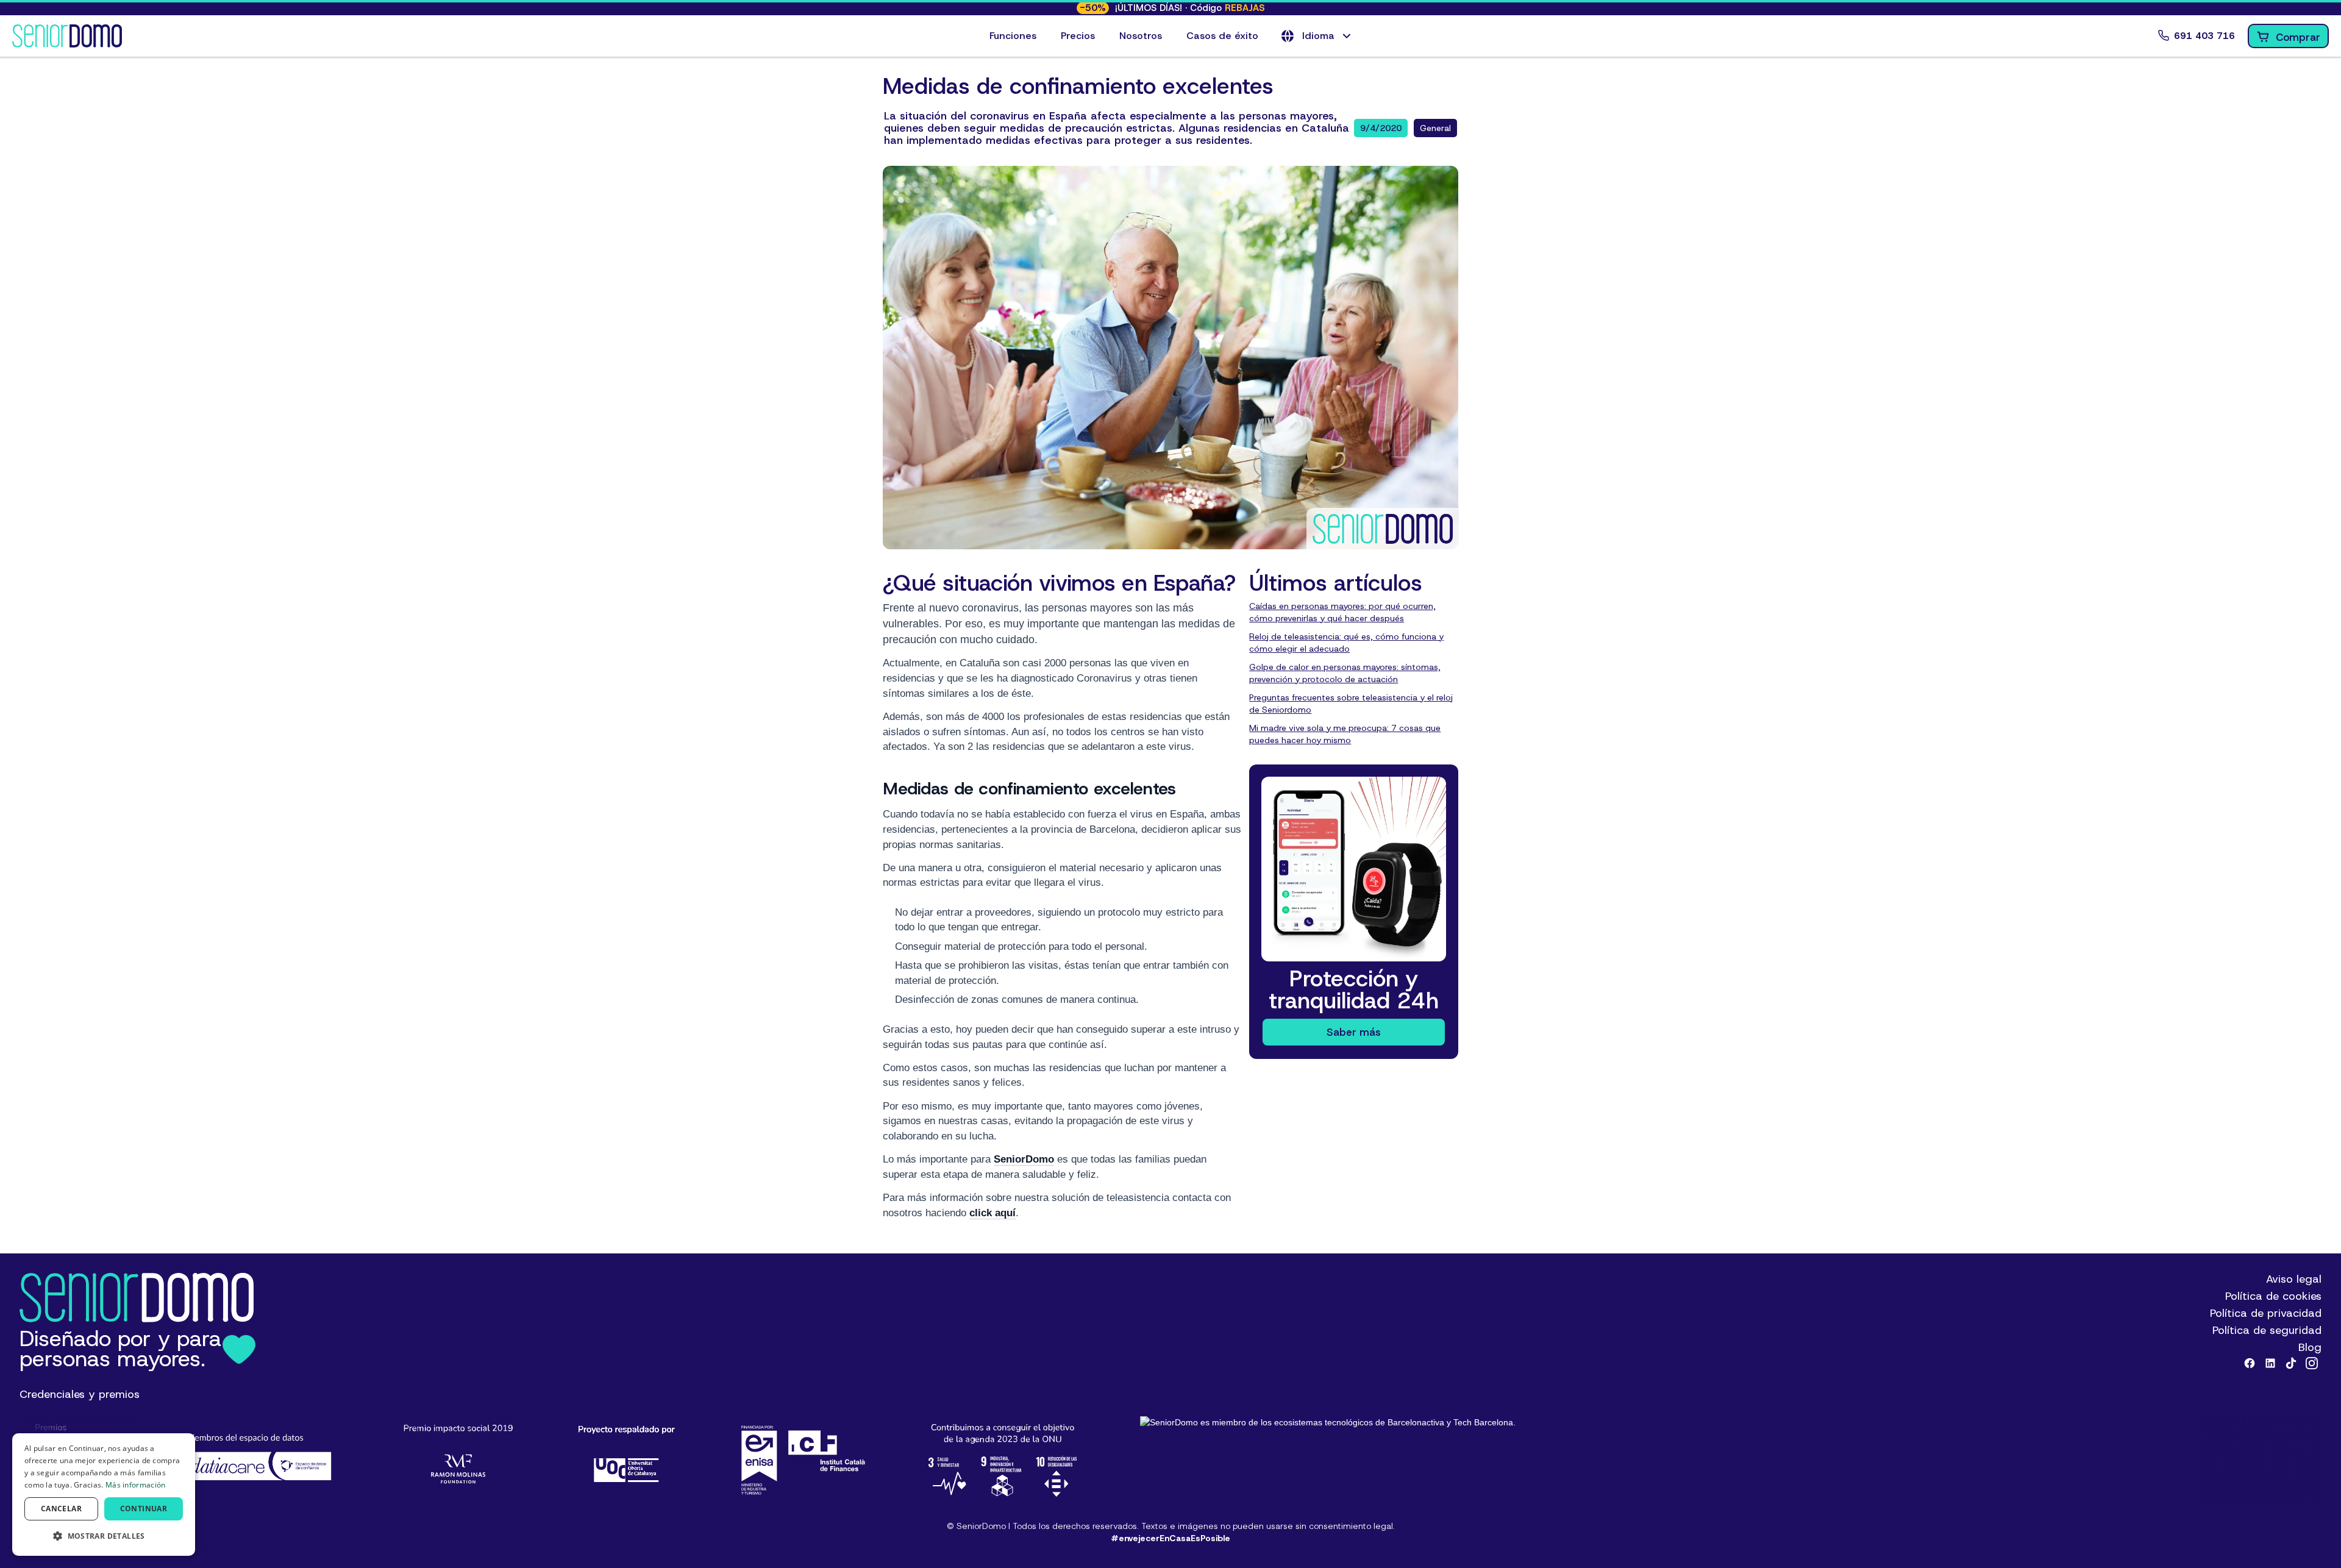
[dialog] (104, 1495)
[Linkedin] (2270, 1363)
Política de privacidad (2266, 1313)
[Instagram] (2312, 1363)
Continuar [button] (144, 1509)
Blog (2310, 1347)
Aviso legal (2294, 1279)
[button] (1317, 36)
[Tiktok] (2291, 1363)
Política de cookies (2273, 1296)
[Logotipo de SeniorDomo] (67, 36)
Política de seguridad (2267, 1330)
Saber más (1354, 1032)
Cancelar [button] (61, 1509)
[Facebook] (2250, 1363)
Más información (136, 1485)
